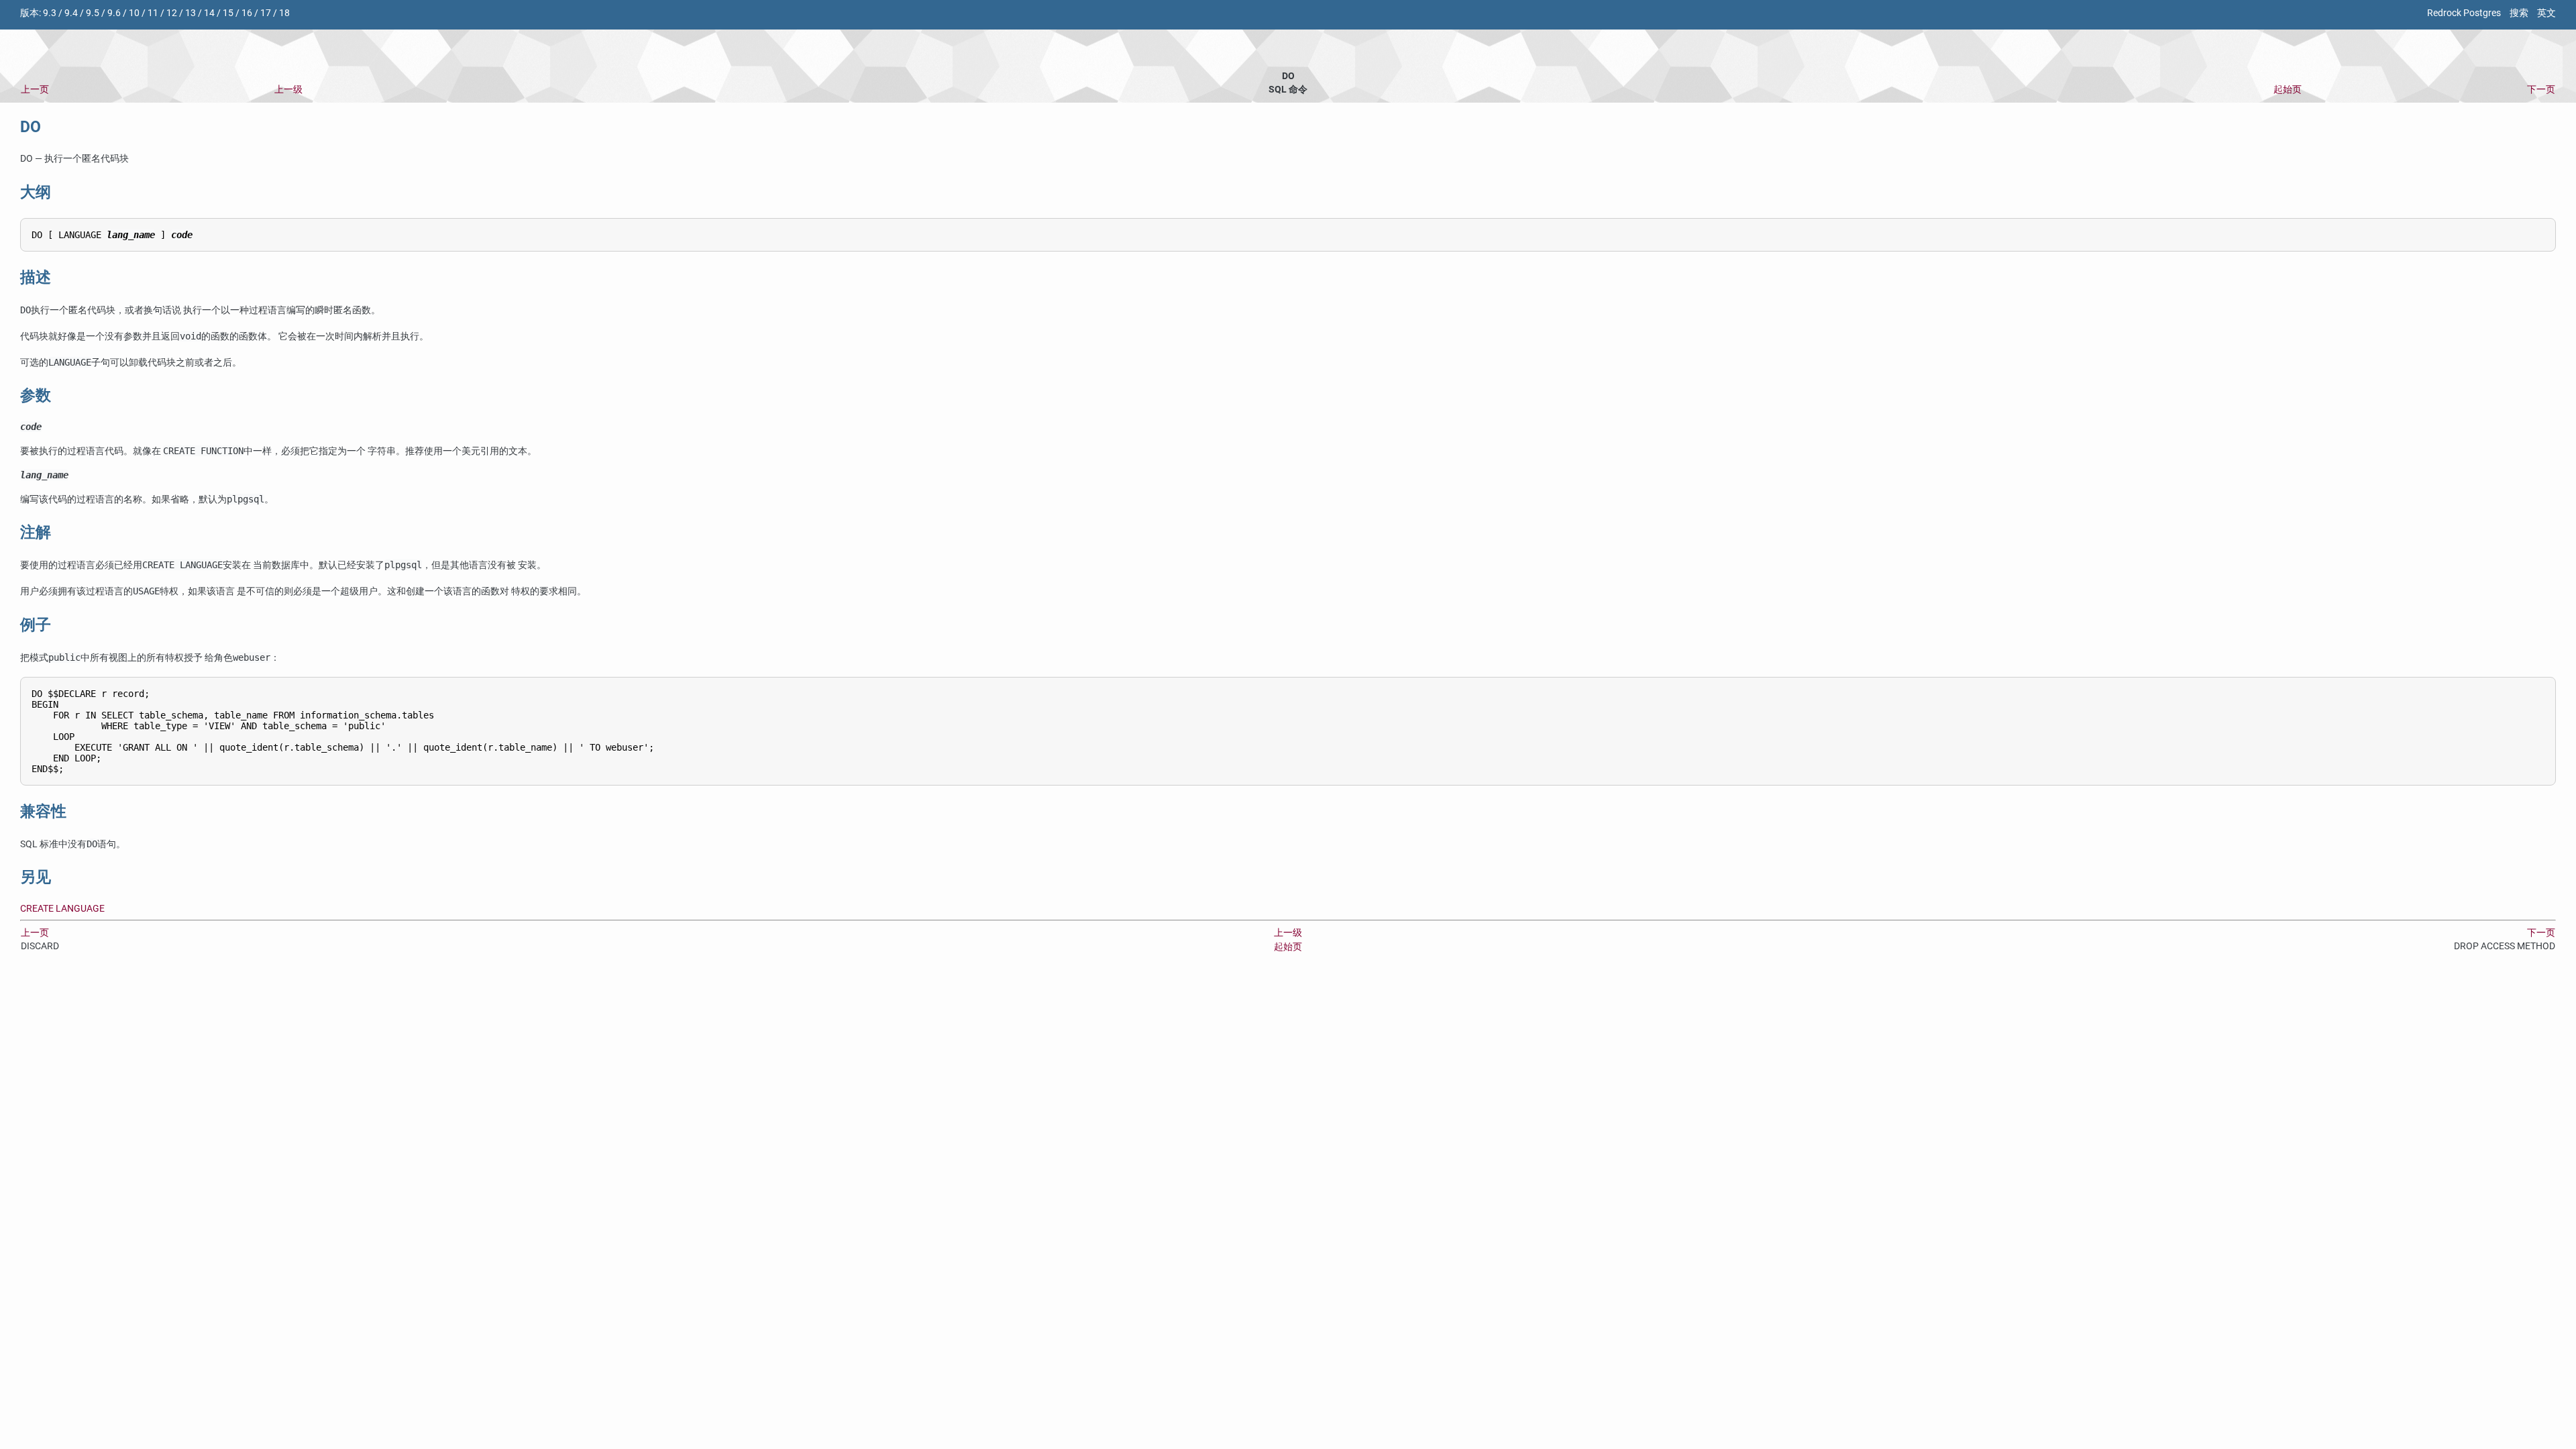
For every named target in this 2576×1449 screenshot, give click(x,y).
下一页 (2541, 90)
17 (266, 13)
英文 (2546, 13)
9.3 (50, 13)
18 (284, 13)
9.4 (71, 13)
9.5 (93, 13)
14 (209, 13)
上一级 (288, 90)
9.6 (114, 13)
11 (153, 13)
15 (228, 13)
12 (172, 13)
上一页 (35, 90)
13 (191, 13)
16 (247, 13)
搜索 (2519, 13)
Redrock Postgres (2464, 13)
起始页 (2288, 90)
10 (134, 13)
